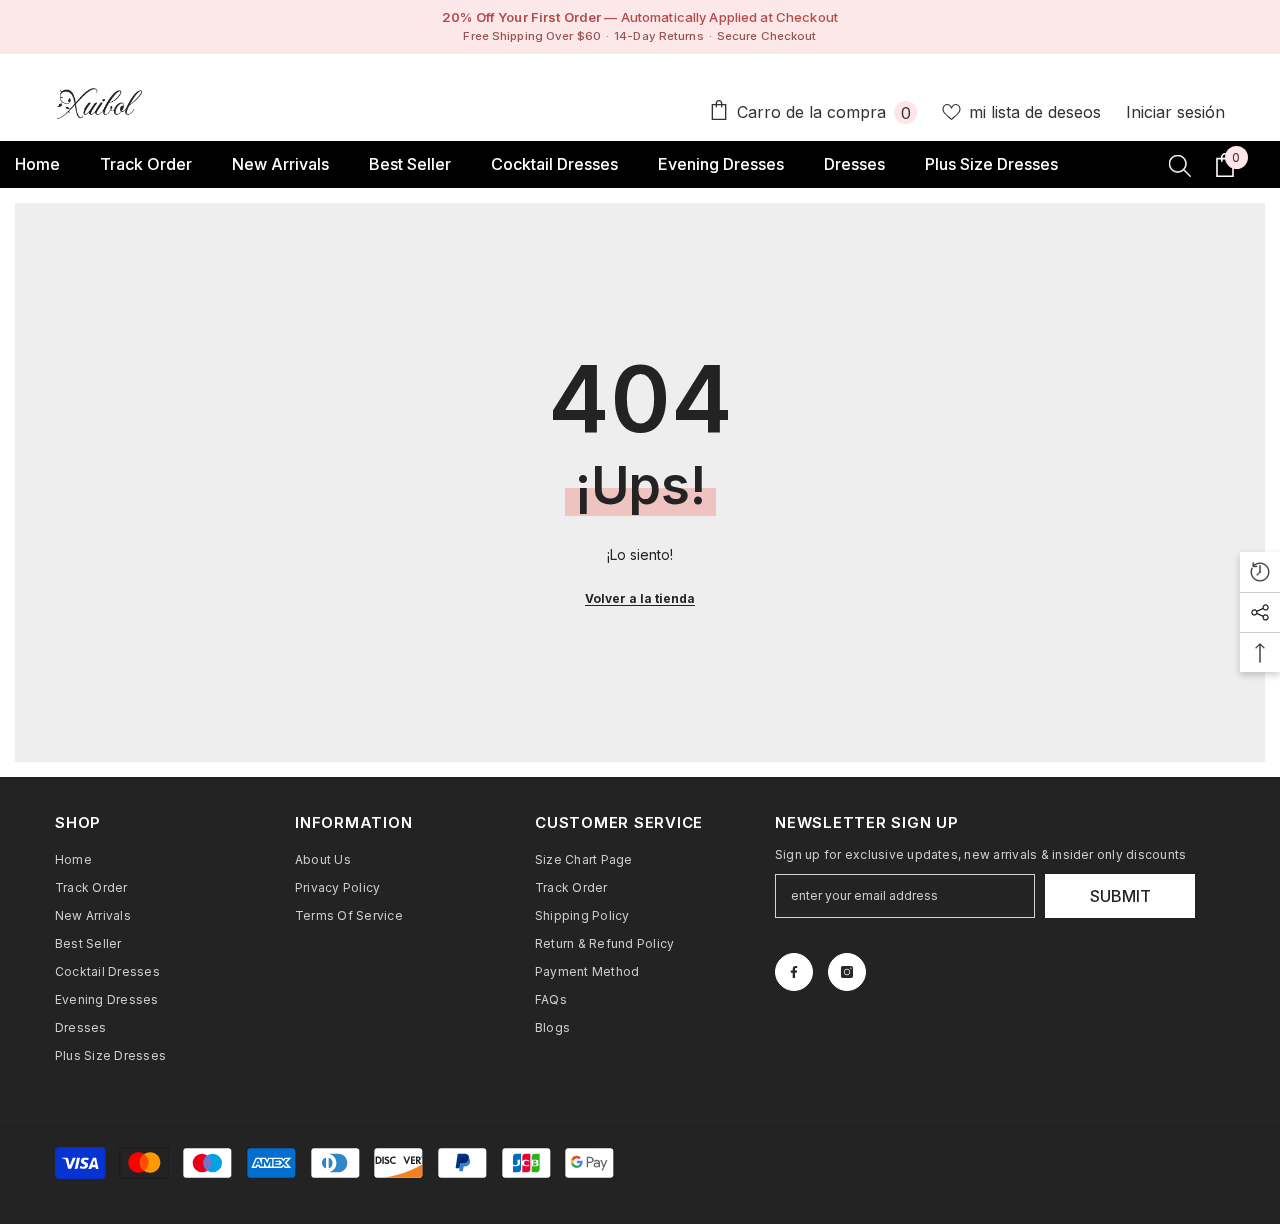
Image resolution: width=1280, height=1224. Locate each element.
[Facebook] (794, 972)
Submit (1120, 896)
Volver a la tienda (640, 598)
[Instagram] (847, 972)
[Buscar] (1180, 165)
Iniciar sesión (1175, 112)
